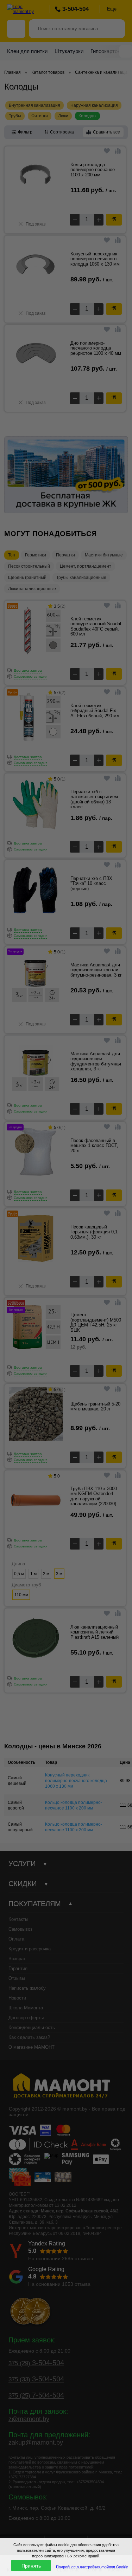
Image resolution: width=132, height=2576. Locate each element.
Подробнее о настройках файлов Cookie (92, 2567)
